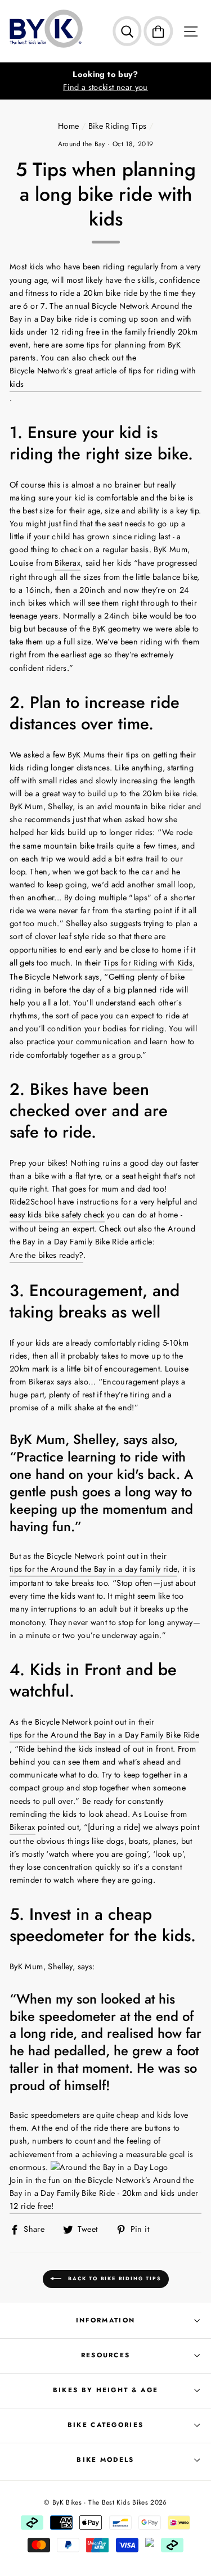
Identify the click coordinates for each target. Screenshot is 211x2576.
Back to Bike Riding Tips (114, 2278)
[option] (105, 81)
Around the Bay (82, 144)
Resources (106, 2355)
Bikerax (68, 563)
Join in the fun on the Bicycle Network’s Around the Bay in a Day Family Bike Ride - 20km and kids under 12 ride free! (104, 2193)
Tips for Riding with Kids (148, 963)
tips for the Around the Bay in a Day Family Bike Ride (104, 1735)
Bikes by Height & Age (106, 2390)
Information (105, 2320)
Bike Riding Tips (118, 126)
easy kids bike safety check (57, 1215)
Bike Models (105, 2460)
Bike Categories (106, 2425)
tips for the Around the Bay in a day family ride (93, 1569)
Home (68, 126)
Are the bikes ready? (46, 1255)
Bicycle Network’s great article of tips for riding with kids (103, 377)
